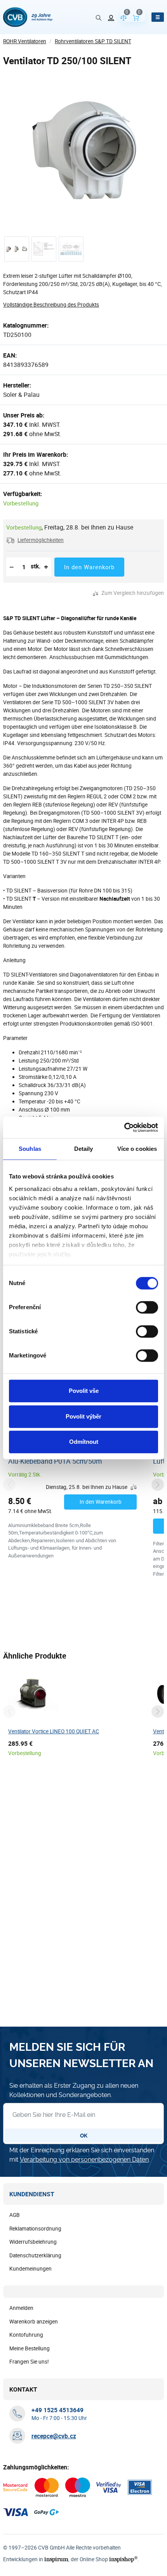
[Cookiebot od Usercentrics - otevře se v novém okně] (124, 1128)
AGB (15, 2215)
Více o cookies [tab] (137, 1149)
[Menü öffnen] (158, 17)
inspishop (123, 2559)
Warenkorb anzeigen (34, 2322)
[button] (35, 540)
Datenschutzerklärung (35, 2255)
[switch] (147, 1307)
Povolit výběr (83, 1416)
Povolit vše (84, 1391)
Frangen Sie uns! (29, 2362)
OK (84, 2136)
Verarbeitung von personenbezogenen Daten (84, 2160)
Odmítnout (84, 1442)
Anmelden (21, 2308)
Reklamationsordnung (35, 2229)
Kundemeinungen (30, 2269)
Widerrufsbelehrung (33, 2242)
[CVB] (28, 17)
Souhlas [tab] (30, 1149)
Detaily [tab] (84, 1149)
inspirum (56, 2559)
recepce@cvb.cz (54, 2436)
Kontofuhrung (26, 2335)
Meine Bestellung (30, 2348)
